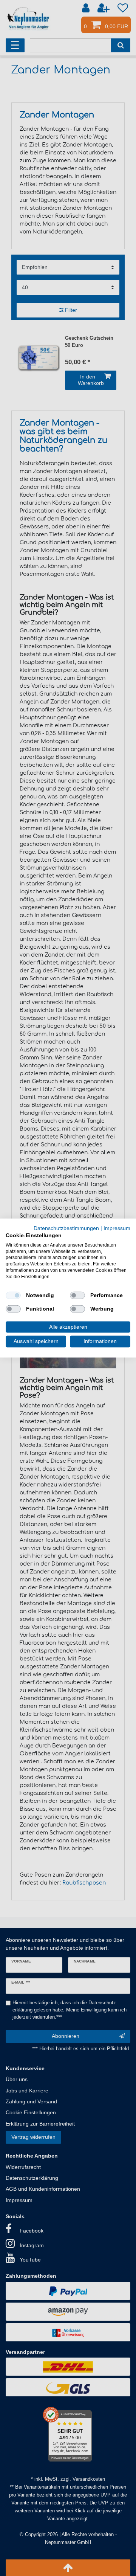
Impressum (117, 1228)
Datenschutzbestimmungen (66, 1228)
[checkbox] (13, 1295)
